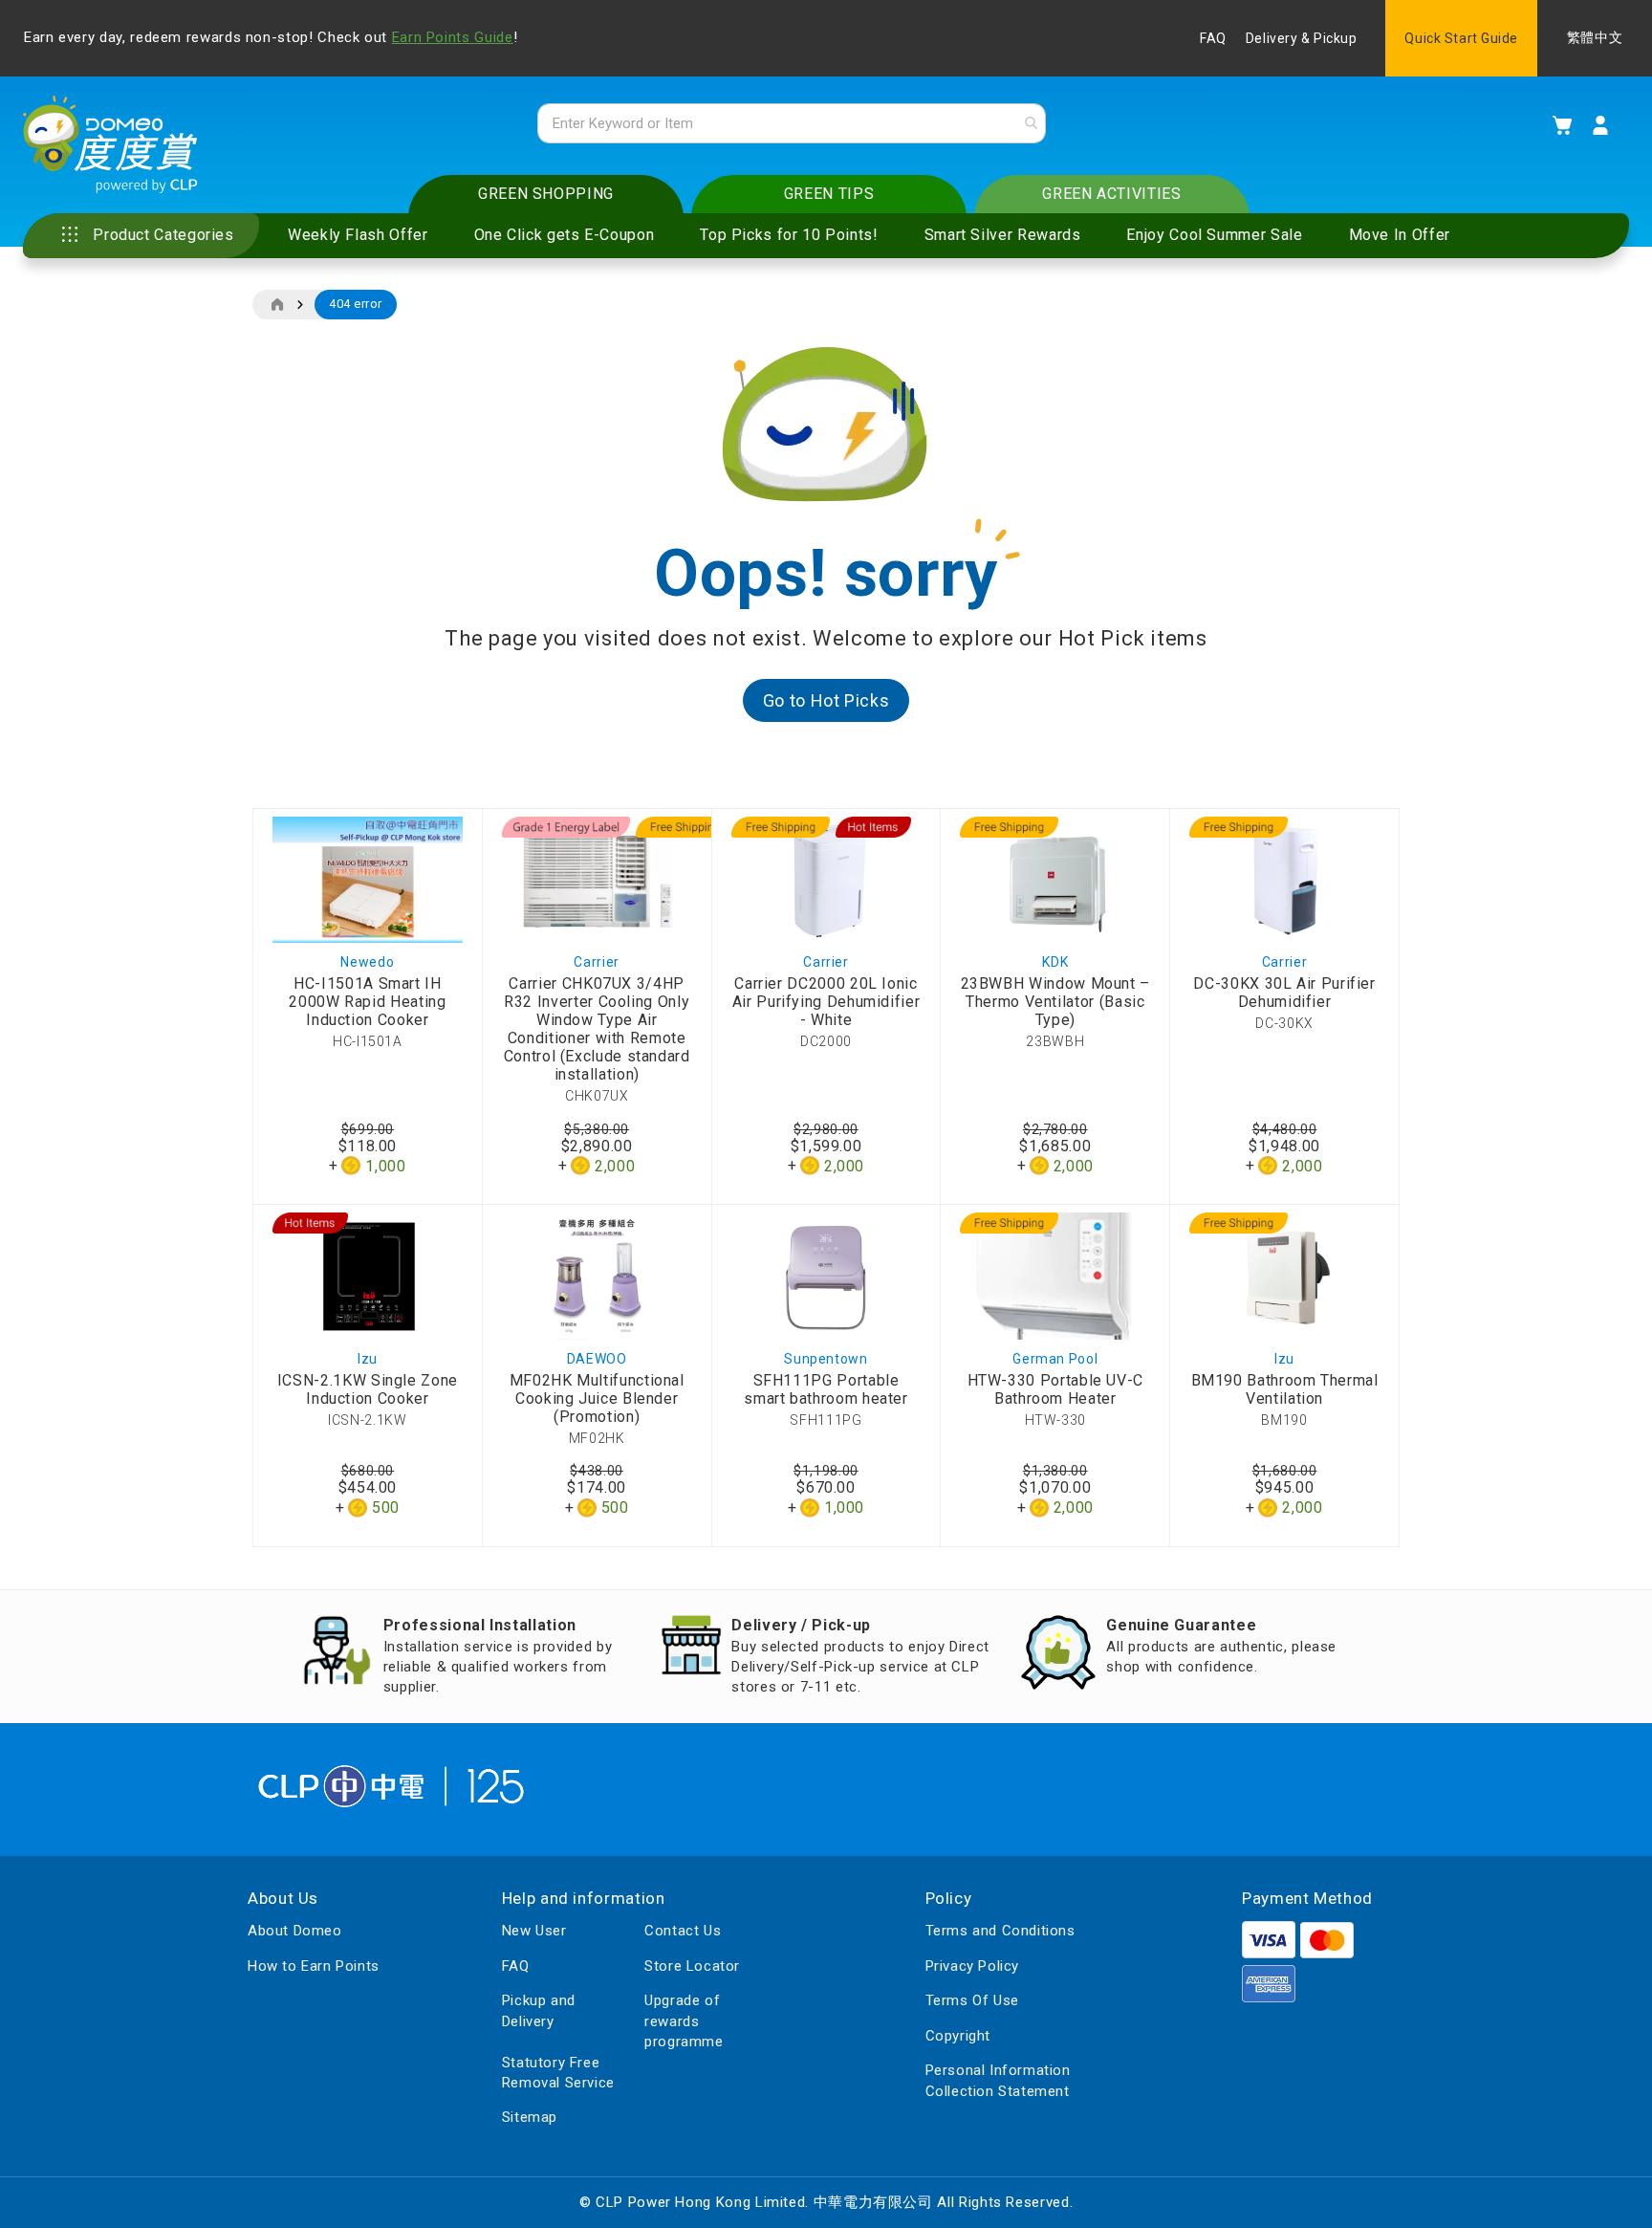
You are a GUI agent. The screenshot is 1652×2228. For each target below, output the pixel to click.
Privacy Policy (972, 1966)
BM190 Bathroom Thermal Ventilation (1285, 1389)
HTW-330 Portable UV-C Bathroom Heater (1055, 1389)
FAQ (1213, 38)
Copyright (958, 2036)
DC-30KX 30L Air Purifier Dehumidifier (1284, 993)
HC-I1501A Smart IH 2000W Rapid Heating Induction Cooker (367, 1002)
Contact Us (683, 1931)
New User (534, 1931)
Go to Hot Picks (826, 700)
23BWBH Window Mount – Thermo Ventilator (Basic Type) (1055, 1002)
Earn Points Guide (453, 37)
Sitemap (530, 2117)
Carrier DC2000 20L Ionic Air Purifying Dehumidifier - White (826, 1002)
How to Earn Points (314, 1966)
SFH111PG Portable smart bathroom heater (826, 1389)
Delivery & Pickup (1302, 38)
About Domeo (295, 1931)
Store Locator (692, 1966)
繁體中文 (1595, 38)
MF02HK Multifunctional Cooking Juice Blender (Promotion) (597, 1398)
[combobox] (792, 123)
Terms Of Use (972, 2000)
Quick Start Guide (1461, 38)
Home (277, 305)
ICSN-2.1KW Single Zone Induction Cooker (368, 1389)
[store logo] (110, 144)
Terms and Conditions (1000, 1931)
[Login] (1600, 125)
